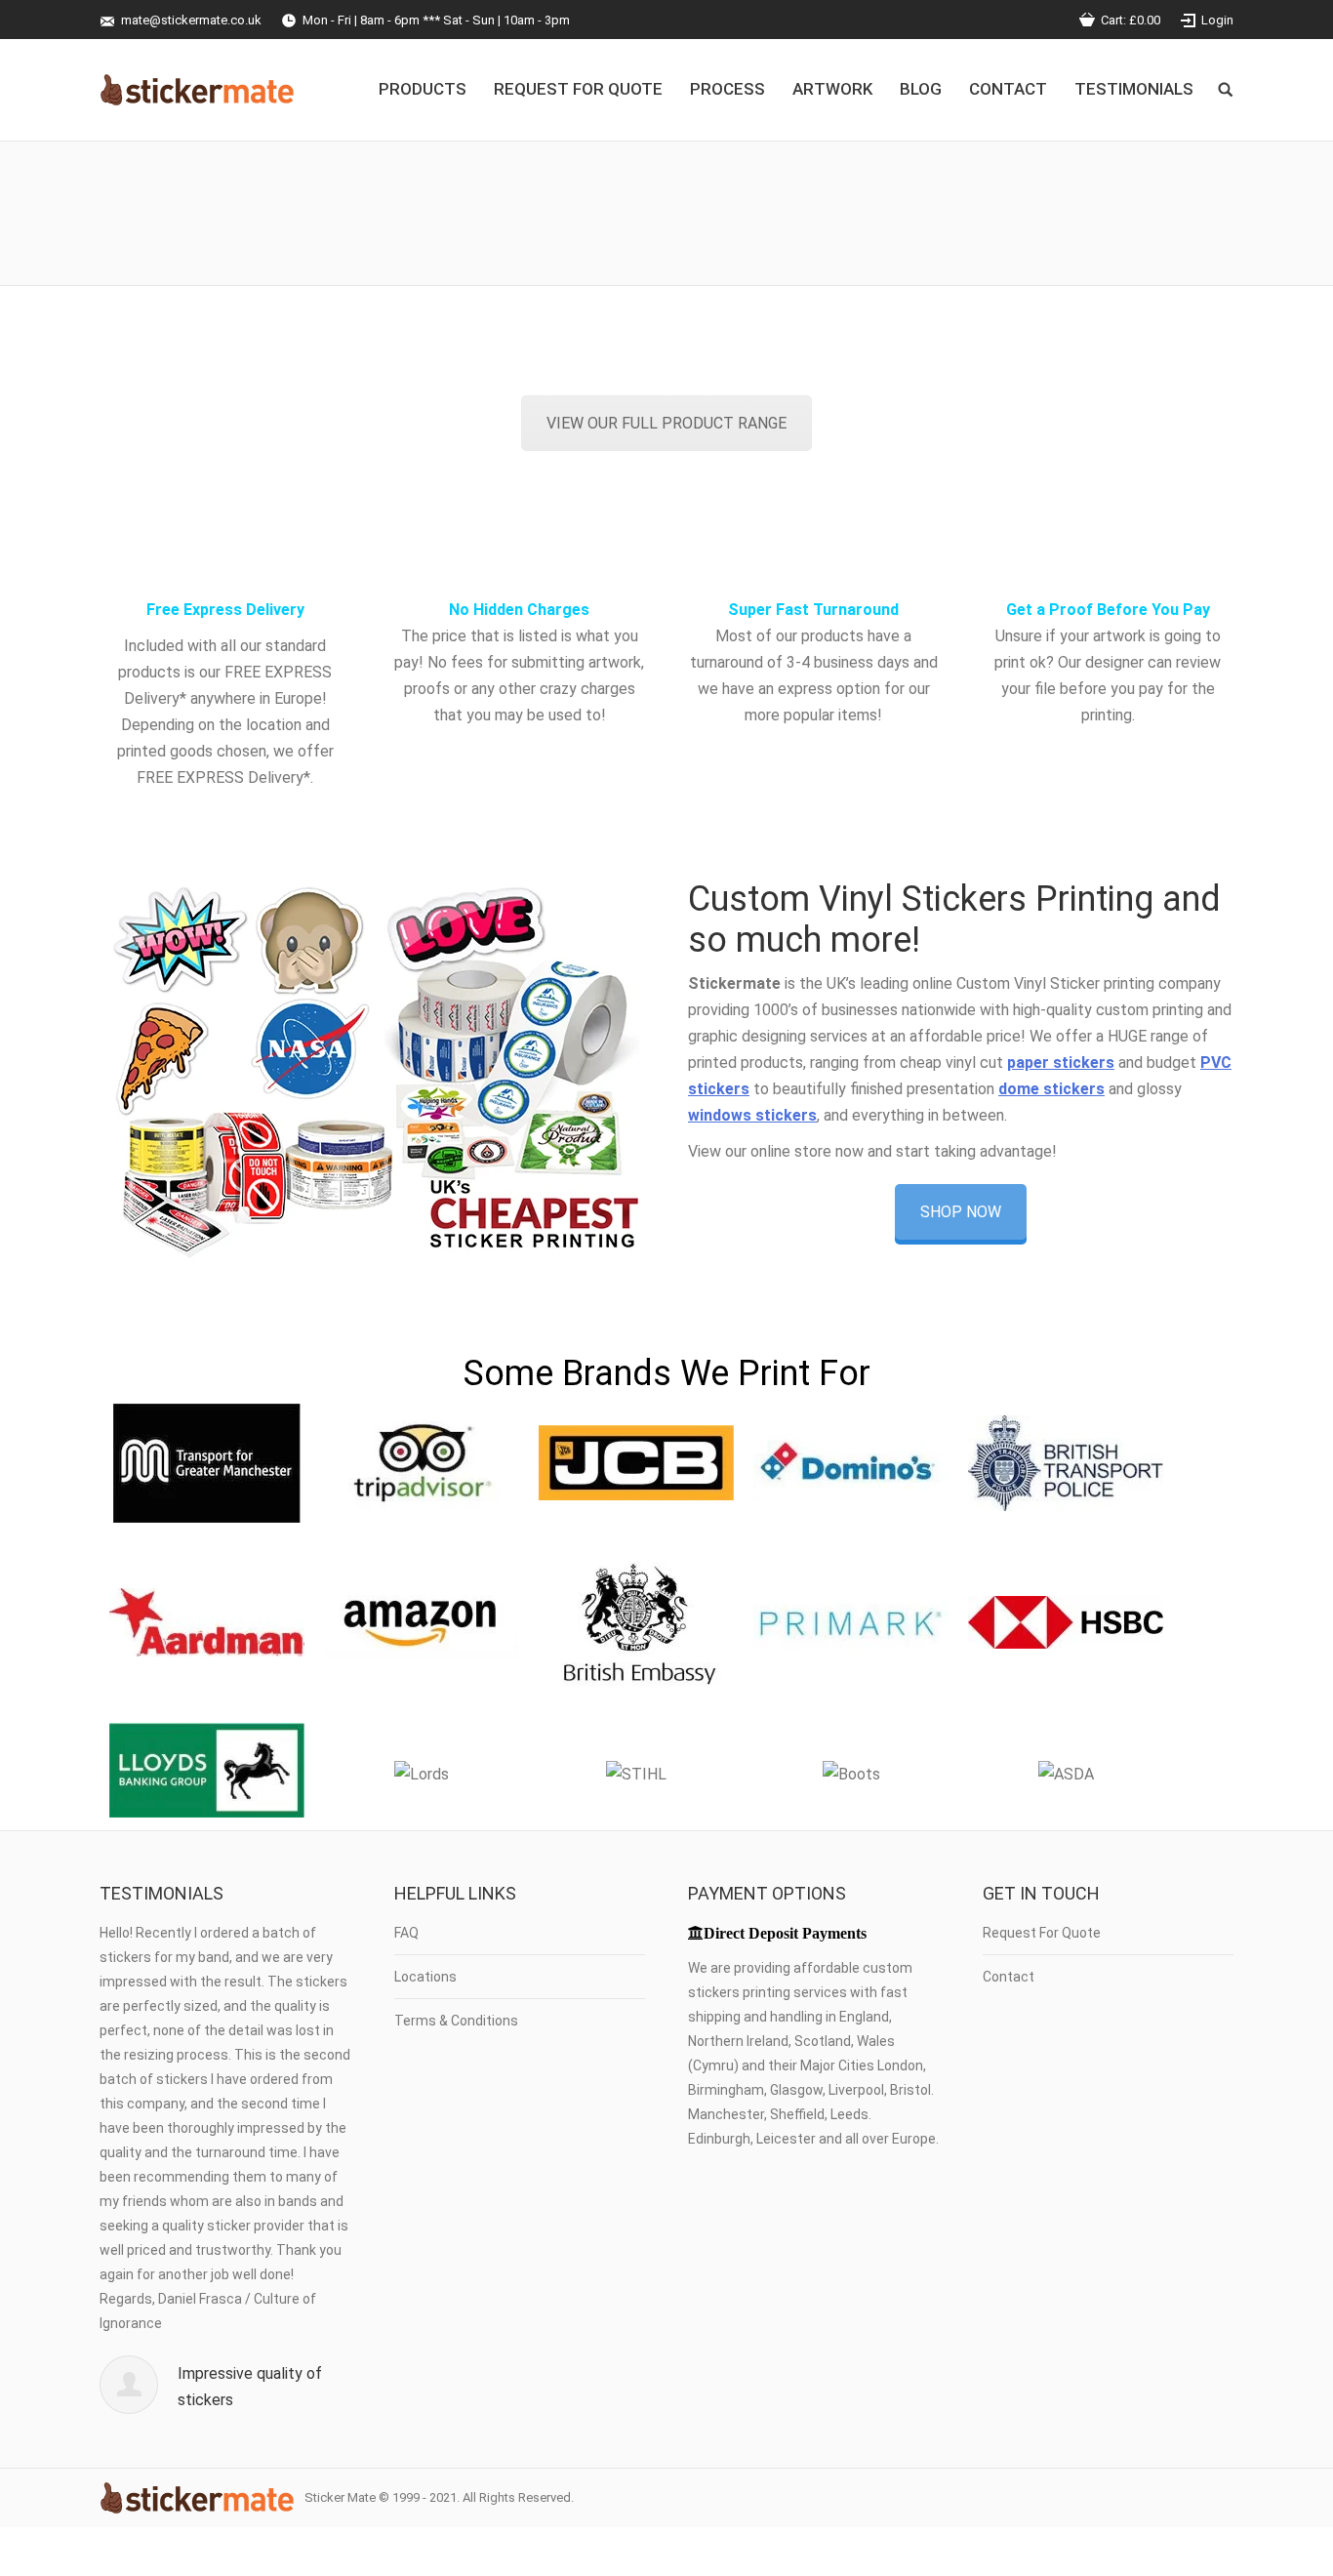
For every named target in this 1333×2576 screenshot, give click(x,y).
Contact (1009, 1977)
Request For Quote (1042, 1933)
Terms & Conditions (456, 2021)
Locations (425, 1977)
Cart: (1131, 20)
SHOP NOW (961, 1212)
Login (1217, 20)
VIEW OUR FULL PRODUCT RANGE (666, 423)
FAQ (406, 1933)
